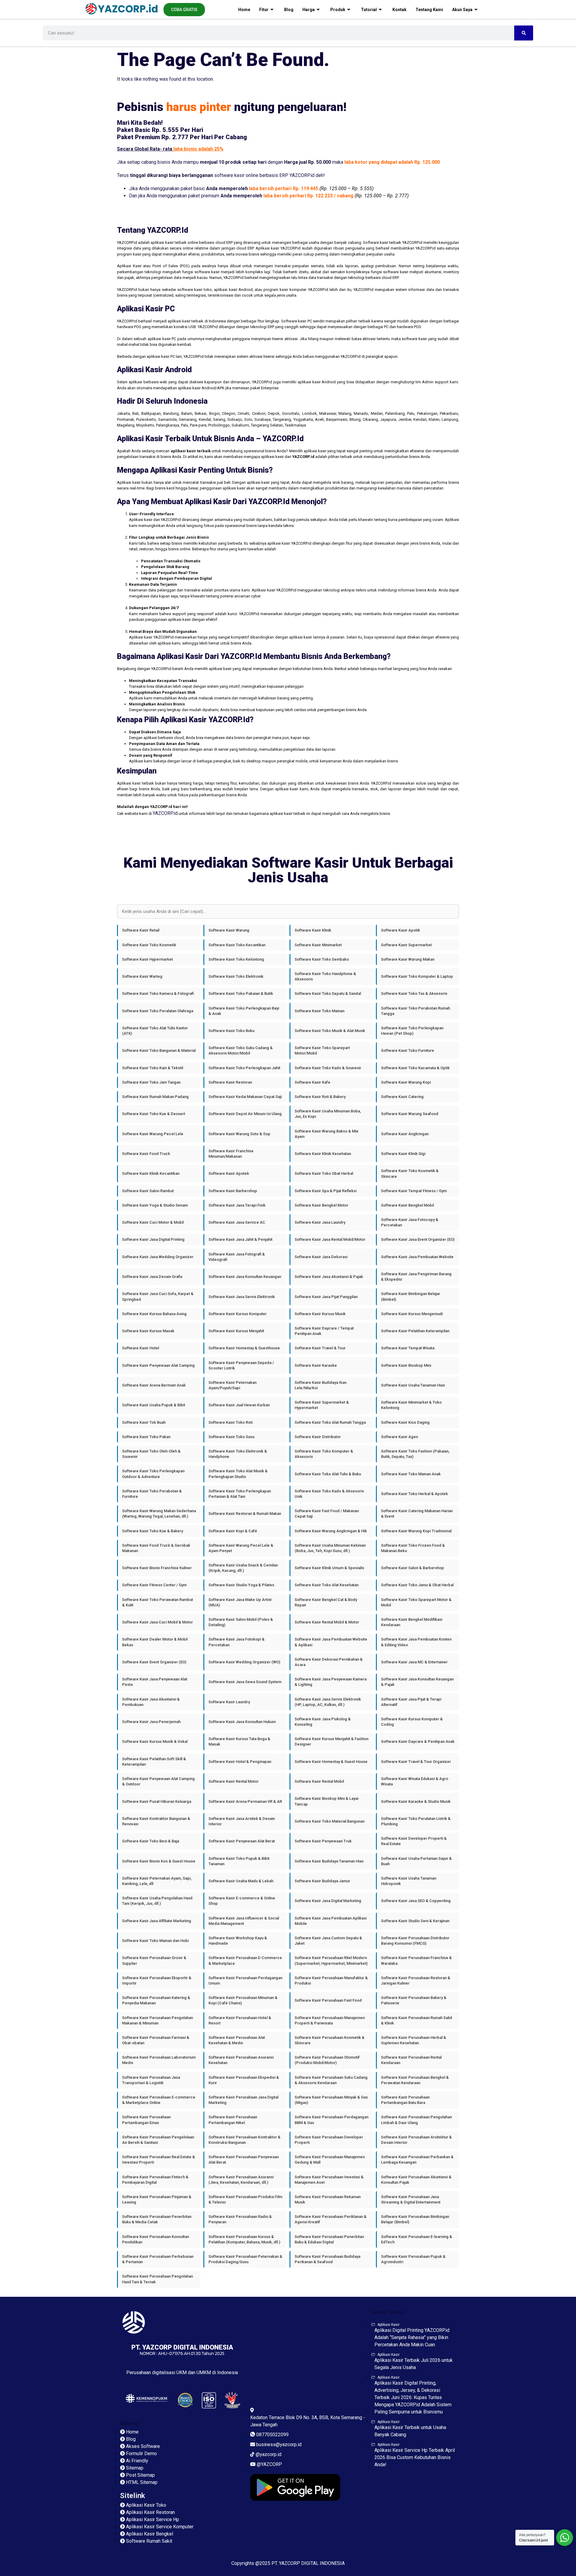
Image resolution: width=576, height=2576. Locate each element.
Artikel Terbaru (388, 2312)
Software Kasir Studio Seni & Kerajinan (415, 1921)
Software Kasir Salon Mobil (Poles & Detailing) (241, 1622)
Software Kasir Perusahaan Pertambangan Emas (146, 2120)
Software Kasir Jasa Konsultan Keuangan (245, 1277)
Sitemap (129, 2423)
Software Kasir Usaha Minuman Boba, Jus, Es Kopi (328, 1114)
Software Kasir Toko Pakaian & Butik (241, 993)
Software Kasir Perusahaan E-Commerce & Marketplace (245, 1960)
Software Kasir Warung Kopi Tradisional (416, 1531)
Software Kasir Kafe (312, 1082)
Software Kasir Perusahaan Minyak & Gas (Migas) (331, 2100)
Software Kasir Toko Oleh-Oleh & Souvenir (151, 1454)
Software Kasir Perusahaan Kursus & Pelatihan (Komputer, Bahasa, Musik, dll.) (244, 2239)
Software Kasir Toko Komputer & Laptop (417, 976)
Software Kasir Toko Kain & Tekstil (153, 1068)
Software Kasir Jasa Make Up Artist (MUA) (240, 1602)
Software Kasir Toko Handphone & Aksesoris (325, 976)
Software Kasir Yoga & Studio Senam (155, 1205)
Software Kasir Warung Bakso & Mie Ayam (327, 1134)
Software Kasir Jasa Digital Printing (153, 1239)
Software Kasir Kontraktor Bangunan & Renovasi (156, 1821)
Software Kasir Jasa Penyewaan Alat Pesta (155, 1682)
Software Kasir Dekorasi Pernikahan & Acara (329, 1662)
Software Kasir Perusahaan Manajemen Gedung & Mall (330, 2160)
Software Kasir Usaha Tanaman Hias (413, 1385)
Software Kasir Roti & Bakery (320, 1097)
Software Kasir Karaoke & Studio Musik (416, 1801)
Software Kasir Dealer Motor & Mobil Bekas (155, 1642)
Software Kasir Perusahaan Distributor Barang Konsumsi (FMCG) (415, 1941)
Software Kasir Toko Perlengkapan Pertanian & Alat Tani (240, 1494)
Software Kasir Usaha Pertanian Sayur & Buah (416, 1861)
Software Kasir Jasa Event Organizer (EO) (418, 1239)
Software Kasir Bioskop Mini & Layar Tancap (327, 1801)
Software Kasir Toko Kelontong (236, 959)
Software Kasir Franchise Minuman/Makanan (231, 1154)
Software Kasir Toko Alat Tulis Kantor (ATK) (155, 1031)
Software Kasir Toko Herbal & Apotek (414, 1494)
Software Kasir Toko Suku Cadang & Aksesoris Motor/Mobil (241, 1050)
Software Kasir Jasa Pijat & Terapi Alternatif (411, 1702)
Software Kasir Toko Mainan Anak (411, 1474)
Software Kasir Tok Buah (144, 1422)
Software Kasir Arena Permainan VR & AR (245, 1801)
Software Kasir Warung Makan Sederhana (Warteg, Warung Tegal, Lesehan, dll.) (159, 1514)
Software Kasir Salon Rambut (148, 1191)
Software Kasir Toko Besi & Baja (151, 1841)
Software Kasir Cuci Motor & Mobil (153, 1222)
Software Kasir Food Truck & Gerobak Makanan (156, 1548)
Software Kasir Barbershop (233, 1191)
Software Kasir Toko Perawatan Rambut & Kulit (157, 1602)
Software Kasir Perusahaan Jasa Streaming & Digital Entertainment (411, 2199)
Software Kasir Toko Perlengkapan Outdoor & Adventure (153, 1474)
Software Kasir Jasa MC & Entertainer (414, 1662)
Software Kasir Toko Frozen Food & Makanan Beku (413, 1548)
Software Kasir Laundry (229, 1702)
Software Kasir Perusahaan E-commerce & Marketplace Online (159, 2100)
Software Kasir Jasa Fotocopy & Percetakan (410, 1222)
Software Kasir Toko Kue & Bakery (153, 1531)
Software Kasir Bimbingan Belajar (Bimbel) (411, 1296)
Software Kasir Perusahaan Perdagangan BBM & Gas (331, 2120)
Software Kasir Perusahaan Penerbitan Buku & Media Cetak (157, 2219)
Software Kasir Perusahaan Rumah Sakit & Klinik (417, 2020)
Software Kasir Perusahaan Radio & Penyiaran (240, 2219)
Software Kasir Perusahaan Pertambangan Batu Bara (405, 2100)
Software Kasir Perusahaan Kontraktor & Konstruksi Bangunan (244, 2140)
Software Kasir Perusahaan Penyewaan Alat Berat (244, 2160)
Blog (289, 10)
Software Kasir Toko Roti (231, 1422)
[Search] (524, 33)
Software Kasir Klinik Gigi (403, 1154)
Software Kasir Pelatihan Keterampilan (415, 1331)
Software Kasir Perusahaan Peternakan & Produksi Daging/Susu (245, 2259)
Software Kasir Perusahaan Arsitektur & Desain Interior (416, 2140)
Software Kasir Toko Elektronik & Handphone (238, 1454)
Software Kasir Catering (402, 1097)
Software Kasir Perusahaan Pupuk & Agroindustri (413, 2259)
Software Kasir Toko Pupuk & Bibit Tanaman (239, 1861)
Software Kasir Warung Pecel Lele (153, 1134)
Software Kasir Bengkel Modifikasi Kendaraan (412, 1622)
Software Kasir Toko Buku (231, 1031)
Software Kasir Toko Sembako (322, 959)
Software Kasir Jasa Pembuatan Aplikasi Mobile (331, 1921)
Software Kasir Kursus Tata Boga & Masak (239, 1741)
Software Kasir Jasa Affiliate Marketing (157, 1921)
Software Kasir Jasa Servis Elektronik (242, 1297)
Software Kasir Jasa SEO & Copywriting (416, 1901)
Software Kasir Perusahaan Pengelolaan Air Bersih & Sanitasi (158, 2140)
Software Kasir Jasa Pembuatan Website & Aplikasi (331, 1642)
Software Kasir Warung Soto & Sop (239, 1134)
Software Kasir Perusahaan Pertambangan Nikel (233, 2120)
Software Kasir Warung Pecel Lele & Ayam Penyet (241, 1548)
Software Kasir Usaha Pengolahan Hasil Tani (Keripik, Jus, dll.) (157, 1901)
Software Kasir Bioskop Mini (406, 1365)
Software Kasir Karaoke (316, 1365)
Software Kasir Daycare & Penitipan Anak (418, 1741)
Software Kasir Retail (141, 930)
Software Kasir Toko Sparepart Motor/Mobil (322, 1050)
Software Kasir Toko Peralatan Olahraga (158, 1011)
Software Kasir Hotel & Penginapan (240, 1762)
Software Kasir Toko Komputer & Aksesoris (324, 1454)
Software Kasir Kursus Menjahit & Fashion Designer (331, 1741)
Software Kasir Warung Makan (408, 959)
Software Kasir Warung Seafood (410, 1114)
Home (244, 10)
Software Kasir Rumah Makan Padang (155, 1097)
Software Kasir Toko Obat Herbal (324, 1173)
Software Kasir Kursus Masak (148, 1331)
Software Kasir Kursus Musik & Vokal (155, 1741)
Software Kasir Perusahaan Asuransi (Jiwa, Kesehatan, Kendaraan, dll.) (241, 2180)
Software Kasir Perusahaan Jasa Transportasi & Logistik (151, 2080)
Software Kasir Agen (399, 1437)
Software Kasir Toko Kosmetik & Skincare (410, 1173)
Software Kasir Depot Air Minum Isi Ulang (245, 1114)
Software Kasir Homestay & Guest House (331, 1762)
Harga (309, 10)
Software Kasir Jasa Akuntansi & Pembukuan (151, 1702)
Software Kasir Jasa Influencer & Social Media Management (244, 1921)
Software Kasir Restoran (230, 1082)
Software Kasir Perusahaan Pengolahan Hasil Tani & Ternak (157, 2279)
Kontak (399, 10)
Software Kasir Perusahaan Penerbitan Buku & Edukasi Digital (329, 2239)
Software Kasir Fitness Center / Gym (154, 1585)
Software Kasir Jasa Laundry (320, 1222)
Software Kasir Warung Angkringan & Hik (331, 1531)
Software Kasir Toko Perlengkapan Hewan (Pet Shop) (412, 1031)
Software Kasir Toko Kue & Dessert (154, 1114)
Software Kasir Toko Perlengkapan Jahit (244, 1068)
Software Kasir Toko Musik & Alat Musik (330, 1031)
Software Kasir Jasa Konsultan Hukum (242, 1722)
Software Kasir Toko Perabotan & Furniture (152, 1494)
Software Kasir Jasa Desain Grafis (152, 1277)
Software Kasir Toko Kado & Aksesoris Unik (329, 1494)
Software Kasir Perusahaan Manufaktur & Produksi (331, 1981)
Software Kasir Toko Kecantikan (237, 945)
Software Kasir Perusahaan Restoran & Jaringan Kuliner (416, 1981)
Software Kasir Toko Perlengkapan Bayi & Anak (244, 1011)
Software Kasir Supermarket (406, 945)
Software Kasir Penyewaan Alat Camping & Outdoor (158, 1781)
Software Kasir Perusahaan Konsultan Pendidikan (156, 2239)
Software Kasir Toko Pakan (146, 1437)
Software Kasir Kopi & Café (233, 1531)
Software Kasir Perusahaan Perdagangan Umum (245, 1981)
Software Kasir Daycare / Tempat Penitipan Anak (324, 1331)
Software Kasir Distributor (318, 1437)
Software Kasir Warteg (142, 976)
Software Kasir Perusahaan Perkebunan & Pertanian (158, 2259)
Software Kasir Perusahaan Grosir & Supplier (154, 1960)
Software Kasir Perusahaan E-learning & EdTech (417, 2239)
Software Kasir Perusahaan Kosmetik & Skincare (330, 2040)
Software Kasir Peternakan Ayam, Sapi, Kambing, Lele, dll (157, 1881)
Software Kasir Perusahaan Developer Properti (329, 2140)
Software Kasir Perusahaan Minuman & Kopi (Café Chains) (243, 2000)
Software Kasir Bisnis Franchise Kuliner (157, 1568)
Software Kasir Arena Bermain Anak (154, 1385)
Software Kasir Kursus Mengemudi (412, 1314)
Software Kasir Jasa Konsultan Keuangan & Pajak (417, 1682)
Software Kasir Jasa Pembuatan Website (417, 1257)
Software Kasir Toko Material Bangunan (330, 1821)
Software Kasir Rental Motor (234, 1781)
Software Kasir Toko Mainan (319, 1011)
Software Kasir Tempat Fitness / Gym (414, 1191)
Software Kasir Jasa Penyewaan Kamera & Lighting (331, 1682)
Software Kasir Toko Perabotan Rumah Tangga (415, 1011)
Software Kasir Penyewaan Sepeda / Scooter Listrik (241, 1365)
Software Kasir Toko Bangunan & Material (159, 1050)
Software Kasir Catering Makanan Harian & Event (417, 1514)
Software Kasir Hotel (141, 1348)
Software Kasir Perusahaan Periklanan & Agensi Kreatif (331, 2219)
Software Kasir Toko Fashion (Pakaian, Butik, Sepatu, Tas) (415, 1454)
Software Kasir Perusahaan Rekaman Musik (328, 2199)
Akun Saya (462, 10)
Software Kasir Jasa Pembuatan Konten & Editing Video (416, 1642)
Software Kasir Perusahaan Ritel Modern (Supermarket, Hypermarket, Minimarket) (331, 1960)
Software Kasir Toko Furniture (408, 1050)
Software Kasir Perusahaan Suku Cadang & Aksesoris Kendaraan (331, 2080)
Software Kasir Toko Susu (231, 1437)
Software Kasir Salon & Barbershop (412, 1568)
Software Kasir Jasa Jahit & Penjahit (240, 1239)
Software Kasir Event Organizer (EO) (154, 1662)
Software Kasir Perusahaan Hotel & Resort (240, 2020)
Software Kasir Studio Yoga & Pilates (241, 1585)
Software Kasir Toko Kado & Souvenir (328, 1068)
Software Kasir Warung (229, 930)
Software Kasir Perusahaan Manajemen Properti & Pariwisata (330, 2020)
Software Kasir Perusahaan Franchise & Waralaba (416, 1960)
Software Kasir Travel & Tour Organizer (416, 1762)
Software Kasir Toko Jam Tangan (151, 1082)
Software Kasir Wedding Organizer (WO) (244, 1662)
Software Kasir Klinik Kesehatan (323, 1154)
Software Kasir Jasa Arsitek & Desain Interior (242, 1821)
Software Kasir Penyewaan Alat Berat (242, 1841)
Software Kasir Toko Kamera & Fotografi (158, 993)
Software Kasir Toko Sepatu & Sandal (328, 993)
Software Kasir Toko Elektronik (236, 976)
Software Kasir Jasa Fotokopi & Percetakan (237, 1642)
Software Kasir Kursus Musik (320, 1314)
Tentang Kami (429, 10)
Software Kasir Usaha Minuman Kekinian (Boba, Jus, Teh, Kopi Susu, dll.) (330, 1548)
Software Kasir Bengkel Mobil (407, 1205)
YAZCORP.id (165, 813)
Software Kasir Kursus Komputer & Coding (412, 1722)
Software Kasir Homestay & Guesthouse (244, 1348)
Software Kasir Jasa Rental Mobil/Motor (330, 1239)
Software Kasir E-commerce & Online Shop (242, 1901)
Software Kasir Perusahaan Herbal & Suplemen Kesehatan (414, 2040)
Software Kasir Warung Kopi (406, 1082)
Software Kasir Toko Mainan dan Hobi (155, 1941)
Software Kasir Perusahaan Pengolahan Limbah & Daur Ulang (416, 2120)
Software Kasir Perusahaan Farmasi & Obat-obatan (156, 2040)
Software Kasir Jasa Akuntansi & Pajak (329, 1277)
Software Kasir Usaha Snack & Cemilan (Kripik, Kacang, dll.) (243, 1568)
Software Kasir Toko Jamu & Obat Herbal (417, 1585)
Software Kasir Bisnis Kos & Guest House (159, 1861)
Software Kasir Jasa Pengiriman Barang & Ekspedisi (416, 1277)
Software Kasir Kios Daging (405, 1422)
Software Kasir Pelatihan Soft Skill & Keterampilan (154, 1762)
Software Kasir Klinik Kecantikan (151, 1173)
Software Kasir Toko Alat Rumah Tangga (330, 1422)
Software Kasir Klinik (313, 930)
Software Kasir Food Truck (146, 1154)
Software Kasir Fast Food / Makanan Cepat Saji (327, 1514)
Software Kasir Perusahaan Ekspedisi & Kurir (244, 2080)
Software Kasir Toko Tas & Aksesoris (414, 993)
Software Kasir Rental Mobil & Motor (327, 1622)
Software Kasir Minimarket (318, 945)
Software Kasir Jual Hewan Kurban (239, 1405)
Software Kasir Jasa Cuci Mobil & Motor (157, 1622)
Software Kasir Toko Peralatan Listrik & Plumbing (416, 1821)
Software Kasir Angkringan (405, 1134)
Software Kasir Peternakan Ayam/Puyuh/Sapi (232, 1385)
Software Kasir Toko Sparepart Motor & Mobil (416, 1602)
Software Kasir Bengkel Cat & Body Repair (326, 1602)
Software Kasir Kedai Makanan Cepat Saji (245, 1097)
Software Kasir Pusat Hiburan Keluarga (157, 1801)
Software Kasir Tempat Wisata (408, 1348)
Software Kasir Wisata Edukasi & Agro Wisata (415, 1781)
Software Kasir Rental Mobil (319, 1781)
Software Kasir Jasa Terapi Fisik (237, 1205)
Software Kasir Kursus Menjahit (236, 1331)
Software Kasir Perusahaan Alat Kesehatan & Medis (237, 2040)
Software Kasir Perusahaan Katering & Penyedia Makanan (156, 2000)
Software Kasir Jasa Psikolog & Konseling (323, 1722)
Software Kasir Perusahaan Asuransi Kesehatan (241, 2060)
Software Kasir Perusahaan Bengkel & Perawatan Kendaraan (415, 2080)
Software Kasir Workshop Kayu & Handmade (238, 1941)
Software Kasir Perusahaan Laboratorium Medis (159, 2060)
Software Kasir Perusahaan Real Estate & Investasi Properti (159, 2160)
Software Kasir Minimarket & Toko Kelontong (411, 1405)
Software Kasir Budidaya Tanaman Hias (329, 1861)
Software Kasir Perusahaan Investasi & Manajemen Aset (329, 2180)
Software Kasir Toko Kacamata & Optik (415, 1068)
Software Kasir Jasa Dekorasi (321, 1257)
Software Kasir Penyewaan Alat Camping (158, 1365)
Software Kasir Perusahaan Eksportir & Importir (157, 1981)
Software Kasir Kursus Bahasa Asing (154, 1314)
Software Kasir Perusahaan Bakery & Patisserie (414, 2000)
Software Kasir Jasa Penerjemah (151, 1722)
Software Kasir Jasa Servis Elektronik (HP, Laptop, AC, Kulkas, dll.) (328, 1702)
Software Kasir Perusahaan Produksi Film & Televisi (245, 2199)
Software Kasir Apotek (229, 1173)
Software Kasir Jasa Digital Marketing (328, 1901)
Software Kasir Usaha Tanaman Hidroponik (409, 1881)
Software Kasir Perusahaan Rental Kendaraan (411, 2060)
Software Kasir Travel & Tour (320, 1348)
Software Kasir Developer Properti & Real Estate (414, 1841)
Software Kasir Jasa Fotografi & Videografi (237, 1257)
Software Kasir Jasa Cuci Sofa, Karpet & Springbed (158, 1296)
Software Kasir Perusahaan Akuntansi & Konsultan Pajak (416, 2180)
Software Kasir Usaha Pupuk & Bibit (154, 1405)
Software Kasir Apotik (400, 930)
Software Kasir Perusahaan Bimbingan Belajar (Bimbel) (415, 2219)
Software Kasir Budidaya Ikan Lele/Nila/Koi (321, 1385)
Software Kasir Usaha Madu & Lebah (241, 1881)
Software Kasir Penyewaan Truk (323, 1841)
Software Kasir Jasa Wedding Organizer (158, 1257)
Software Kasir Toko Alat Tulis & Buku (328, 1474)
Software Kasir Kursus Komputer (238, 1314)
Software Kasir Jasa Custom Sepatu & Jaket (328, 1941)
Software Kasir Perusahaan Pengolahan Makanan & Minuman (157, 2020)
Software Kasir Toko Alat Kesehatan (327, 1585)
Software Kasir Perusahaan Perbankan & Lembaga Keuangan (417, 2160)
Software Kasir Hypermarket (147, 959)
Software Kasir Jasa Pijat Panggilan (326, 1297)
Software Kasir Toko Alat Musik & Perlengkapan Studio (238, 1474)
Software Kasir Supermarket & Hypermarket (322, 1405)
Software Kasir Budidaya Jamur (322, 1881)
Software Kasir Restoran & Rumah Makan (245, 1514)
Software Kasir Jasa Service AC (237, 1222)
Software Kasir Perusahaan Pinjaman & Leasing (157, 2199)
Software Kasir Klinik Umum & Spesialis (329, 1568)
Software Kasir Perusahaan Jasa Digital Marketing (243, 2100)
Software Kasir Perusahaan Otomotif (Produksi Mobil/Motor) (327, 2060)
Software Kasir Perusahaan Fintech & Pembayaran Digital (155, 2180)
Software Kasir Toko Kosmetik (149, 945)
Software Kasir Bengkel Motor (321, 1205)
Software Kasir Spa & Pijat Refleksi (325, 1191)
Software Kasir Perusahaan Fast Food (328, 2000)
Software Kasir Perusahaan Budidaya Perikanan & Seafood (327, 2259)
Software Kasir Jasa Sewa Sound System (245, 1682)
